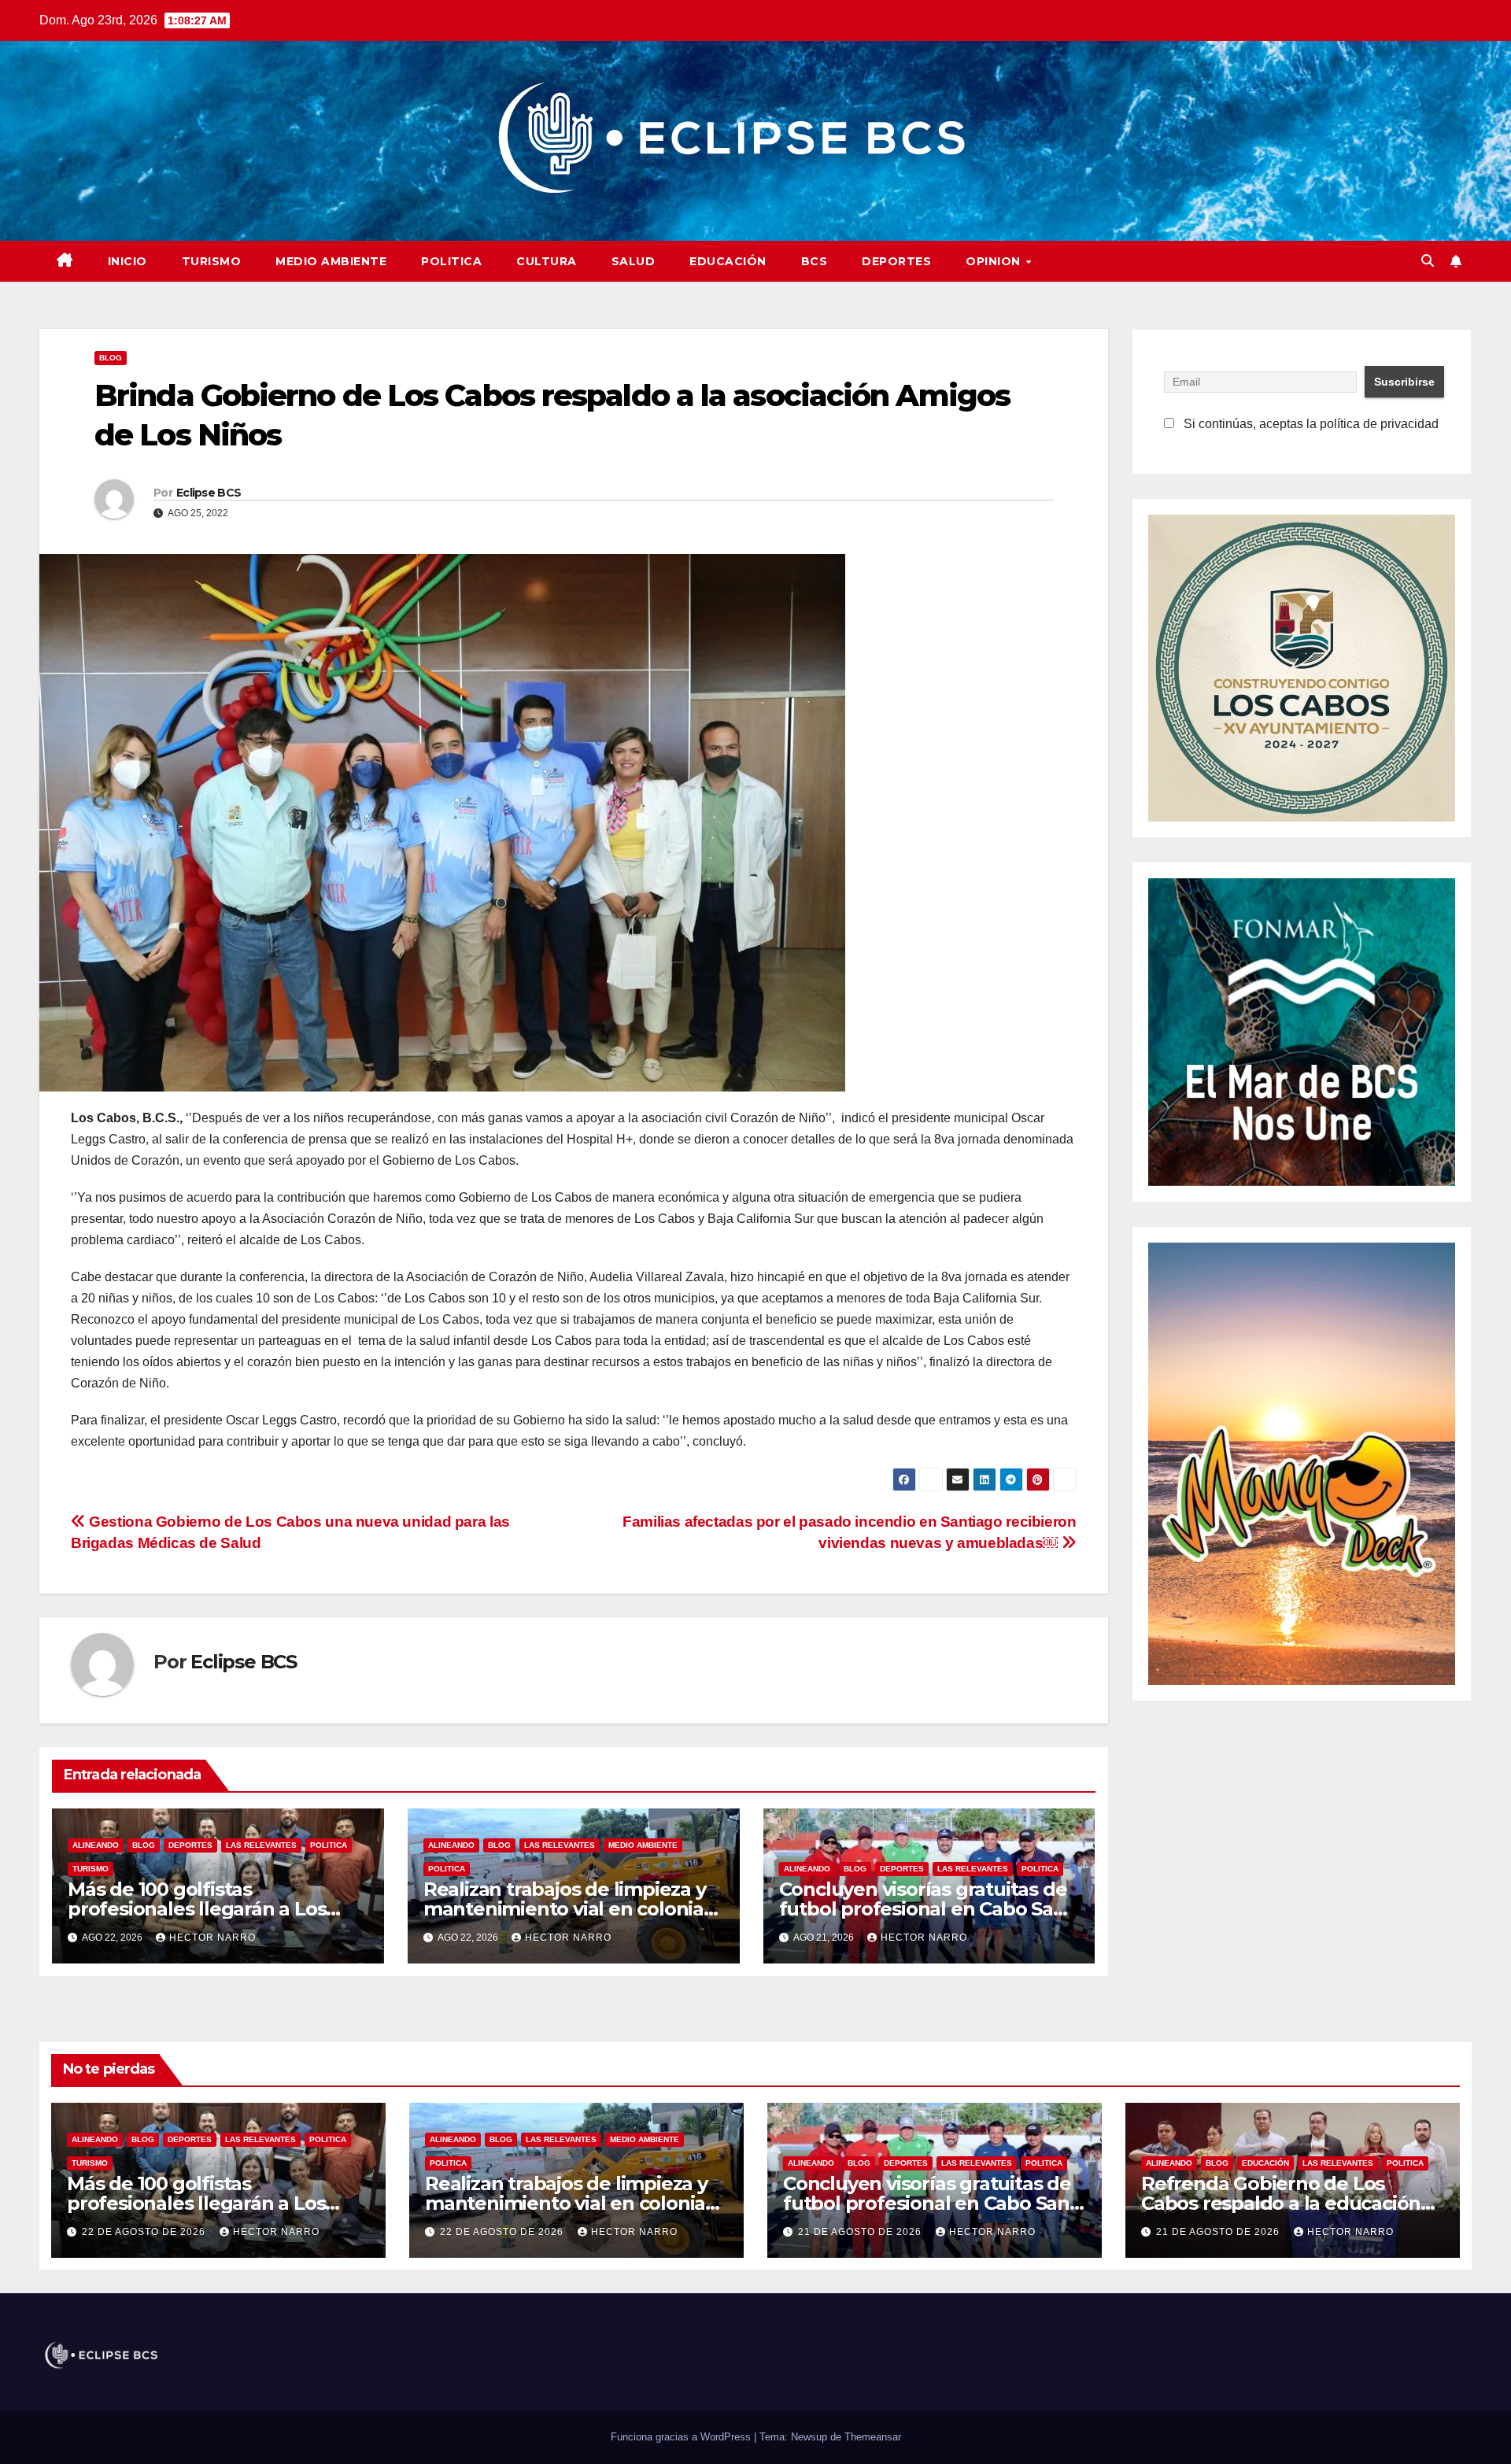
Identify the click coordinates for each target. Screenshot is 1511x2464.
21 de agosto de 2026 (861, 2232)
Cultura (547, 261)
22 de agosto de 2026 (145, 2232)
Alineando (96, 1845)
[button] (1428, 261)
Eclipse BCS (209, 493)
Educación (728, 261)
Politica (451, 261)
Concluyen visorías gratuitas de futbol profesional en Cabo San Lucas (923, 1909)
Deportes (896, 261)
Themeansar (873, 2437)
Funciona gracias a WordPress (682, 2437)
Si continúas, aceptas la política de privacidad (1310, 424)
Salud (634, 261)
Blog (111, 358)
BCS (815, 261)
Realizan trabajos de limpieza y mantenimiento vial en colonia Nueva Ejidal (565, 1909)
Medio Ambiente (331, 261)
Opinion (995, 261)
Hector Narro (212, 1938)
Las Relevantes (261, 1845)
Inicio (127, 261)
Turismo (212, 261)
